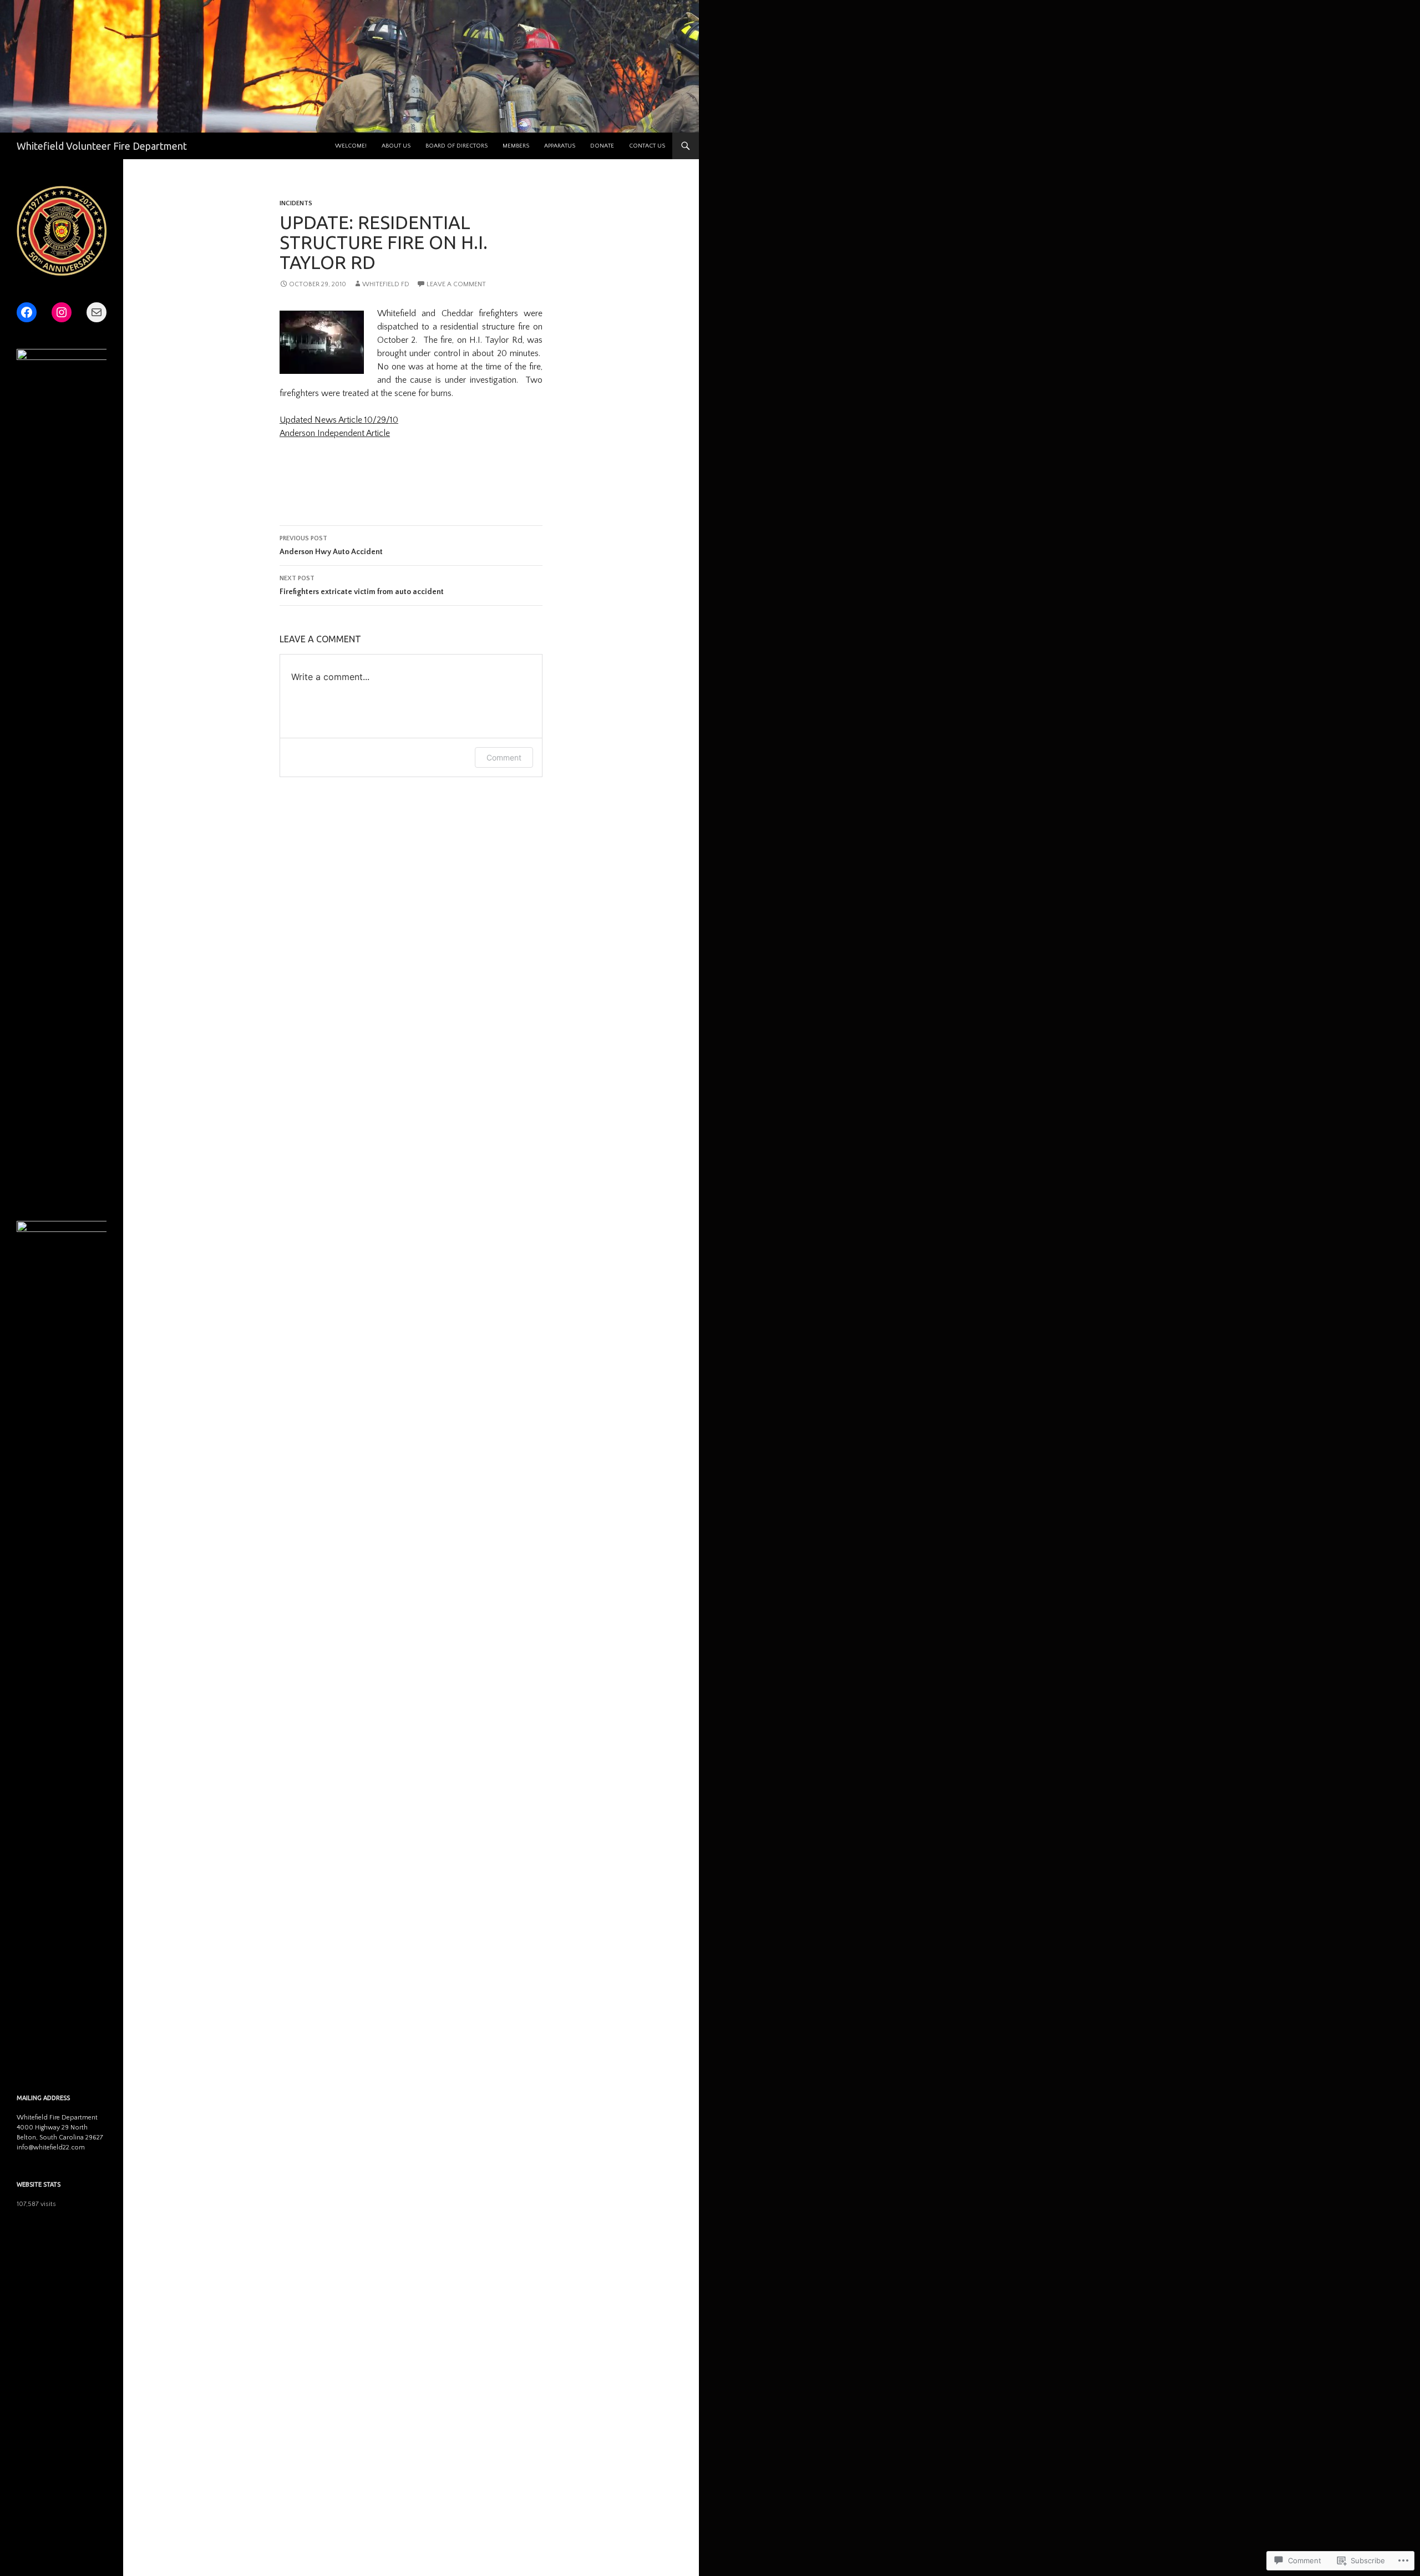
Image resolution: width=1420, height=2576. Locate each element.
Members (516, 146)
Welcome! (351, 146)
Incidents (296, 203)
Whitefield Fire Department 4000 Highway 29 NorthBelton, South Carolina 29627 (60, 2128)
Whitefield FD (386, 284)
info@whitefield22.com (51, 2147)
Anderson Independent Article (335, 433)
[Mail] (97, 312)
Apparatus (560, 146)
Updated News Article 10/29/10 (339, 420)
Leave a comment (456, 284)
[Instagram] (62, 312)
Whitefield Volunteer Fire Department (102, 146)
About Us (396, 146)
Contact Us (647, 146)
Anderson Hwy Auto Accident (331, 546)
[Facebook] (27, 312)
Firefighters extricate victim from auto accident (362, 585)
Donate (602, 146)
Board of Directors (457, 146)
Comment (504, 757)
